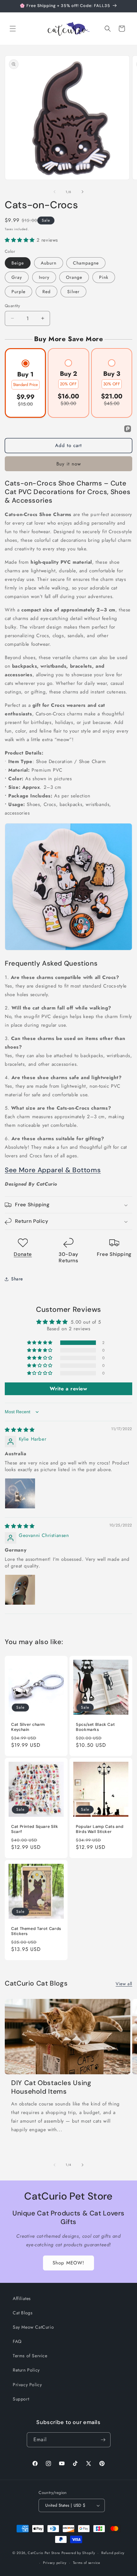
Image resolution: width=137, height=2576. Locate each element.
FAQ (17, 2341)
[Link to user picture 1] (20, 1493)
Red (47, 292)
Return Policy (26, 2370)
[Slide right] (83, 192)
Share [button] (17, 1279)
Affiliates (22, 2298)
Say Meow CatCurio (33, 2327)
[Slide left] (54, 192)
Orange (74, 277)
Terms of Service (30, 2356)
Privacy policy (55, 2563)
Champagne (86, 263)
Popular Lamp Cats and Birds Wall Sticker (100, 1829)
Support (21, 2399)
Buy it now (69, 464)
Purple (18, 292)
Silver (73, 292)
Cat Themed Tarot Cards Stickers (36, 1931)
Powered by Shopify (78, 2553)
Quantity (12, 306)
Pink (104, 277)
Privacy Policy (27, 2385)
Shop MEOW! (68, 2263)
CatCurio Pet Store (44, 2553)
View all (124, 1984)
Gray (17, 277)
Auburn (49, 263)
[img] (20, 1430)
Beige (18, 263)
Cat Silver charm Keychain (28, 1727)
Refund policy (113, 2553)
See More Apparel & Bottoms (53, 1170)
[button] (13, 29)
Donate (23, 1254)
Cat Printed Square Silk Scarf (35, 1829)
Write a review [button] (68, 1389)
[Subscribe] (103, 2440)
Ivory (44, 277)
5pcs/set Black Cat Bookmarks (95, 1727)
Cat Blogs (23, 2313)
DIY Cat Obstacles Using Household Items (51, 2087)
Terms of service (87, 2563)
